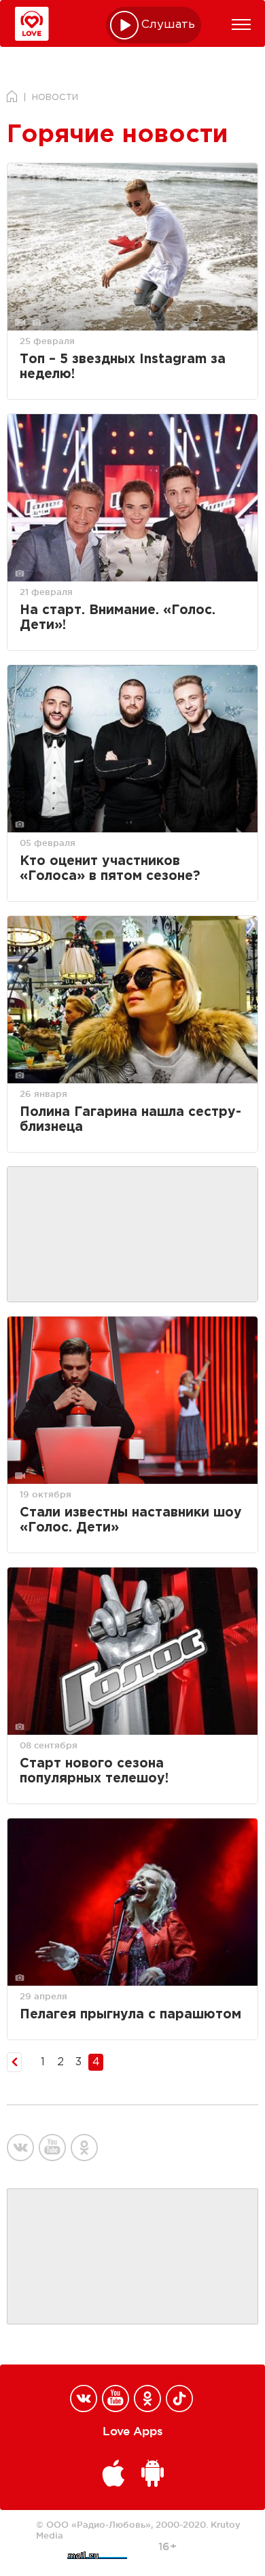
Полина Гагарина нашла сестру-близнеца (130, 1120)
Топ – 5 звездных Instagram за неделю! (123, 367)
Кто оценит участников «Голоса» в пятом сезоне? (110, 869)
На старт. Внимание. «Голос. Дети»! (118, 618)
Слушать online (169, 25)
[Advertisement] (132, 1235)
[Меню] (241, 24)
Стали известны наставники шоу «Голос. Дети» (131, 1520)
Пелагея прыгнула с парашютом (130, 2015)
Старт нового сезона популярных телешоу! (94, 1771)
